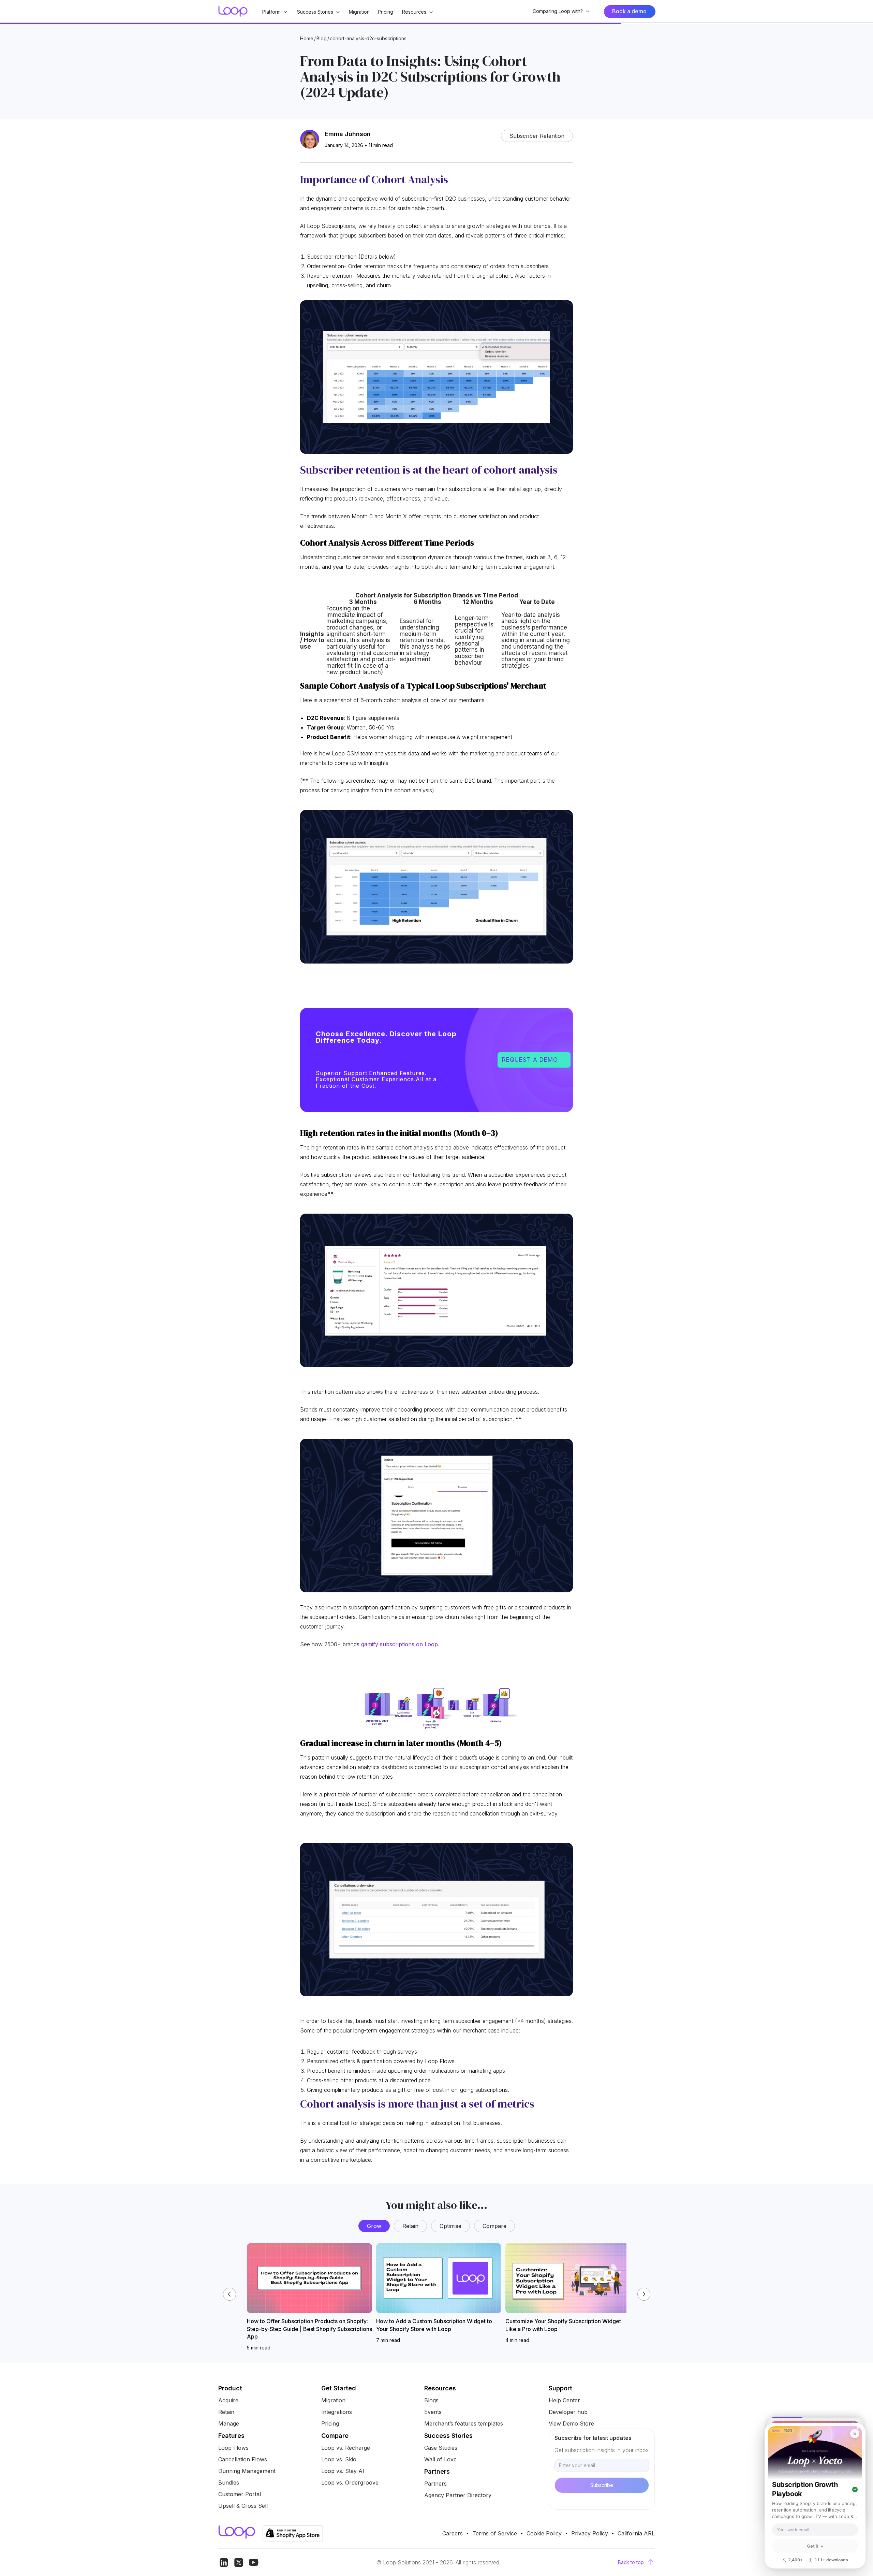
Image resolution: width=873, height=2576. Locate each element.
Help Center (564, 2400)
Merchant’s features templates (464, 2423)
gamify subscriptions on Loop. (400, 1644)
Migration (359, 12)
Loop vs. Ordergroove (350, 2483)
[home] (233, 11)
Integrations (337, 2412)
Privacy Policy (590, 2533)
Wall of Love (440, 2459)
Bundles (229, 2483)
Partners (435, 2484)
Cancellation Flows (243, 2459)
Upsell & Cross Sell (243, 2506)
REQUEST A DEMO (534, 1060)
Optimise (450, 2226)
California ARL (636, 2533)
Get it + (815, 2546)
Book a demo (629, 11)
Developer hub (568, 2412)
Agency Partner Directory (458, 2495)
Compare (494, 2226)
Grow (374, 2226)
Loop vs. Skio (339, 2459)
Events (433, 2412)
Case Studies (441, 2448)
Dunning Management (247, 2471)
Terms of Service (495, 2533)
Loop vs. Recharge (346, 2448)
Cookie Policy (544, 2533)
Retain (410, 2226)
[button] (275, 12)
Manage (229, 2423)
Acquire (228, 2400)
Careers (453, 2533)
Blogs (431, 2400)
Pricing (386, 12)
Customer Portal (240, 2494)
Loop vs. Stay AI (343, 2471)
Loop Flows (233, 2448)
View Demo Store (571, 2423)
